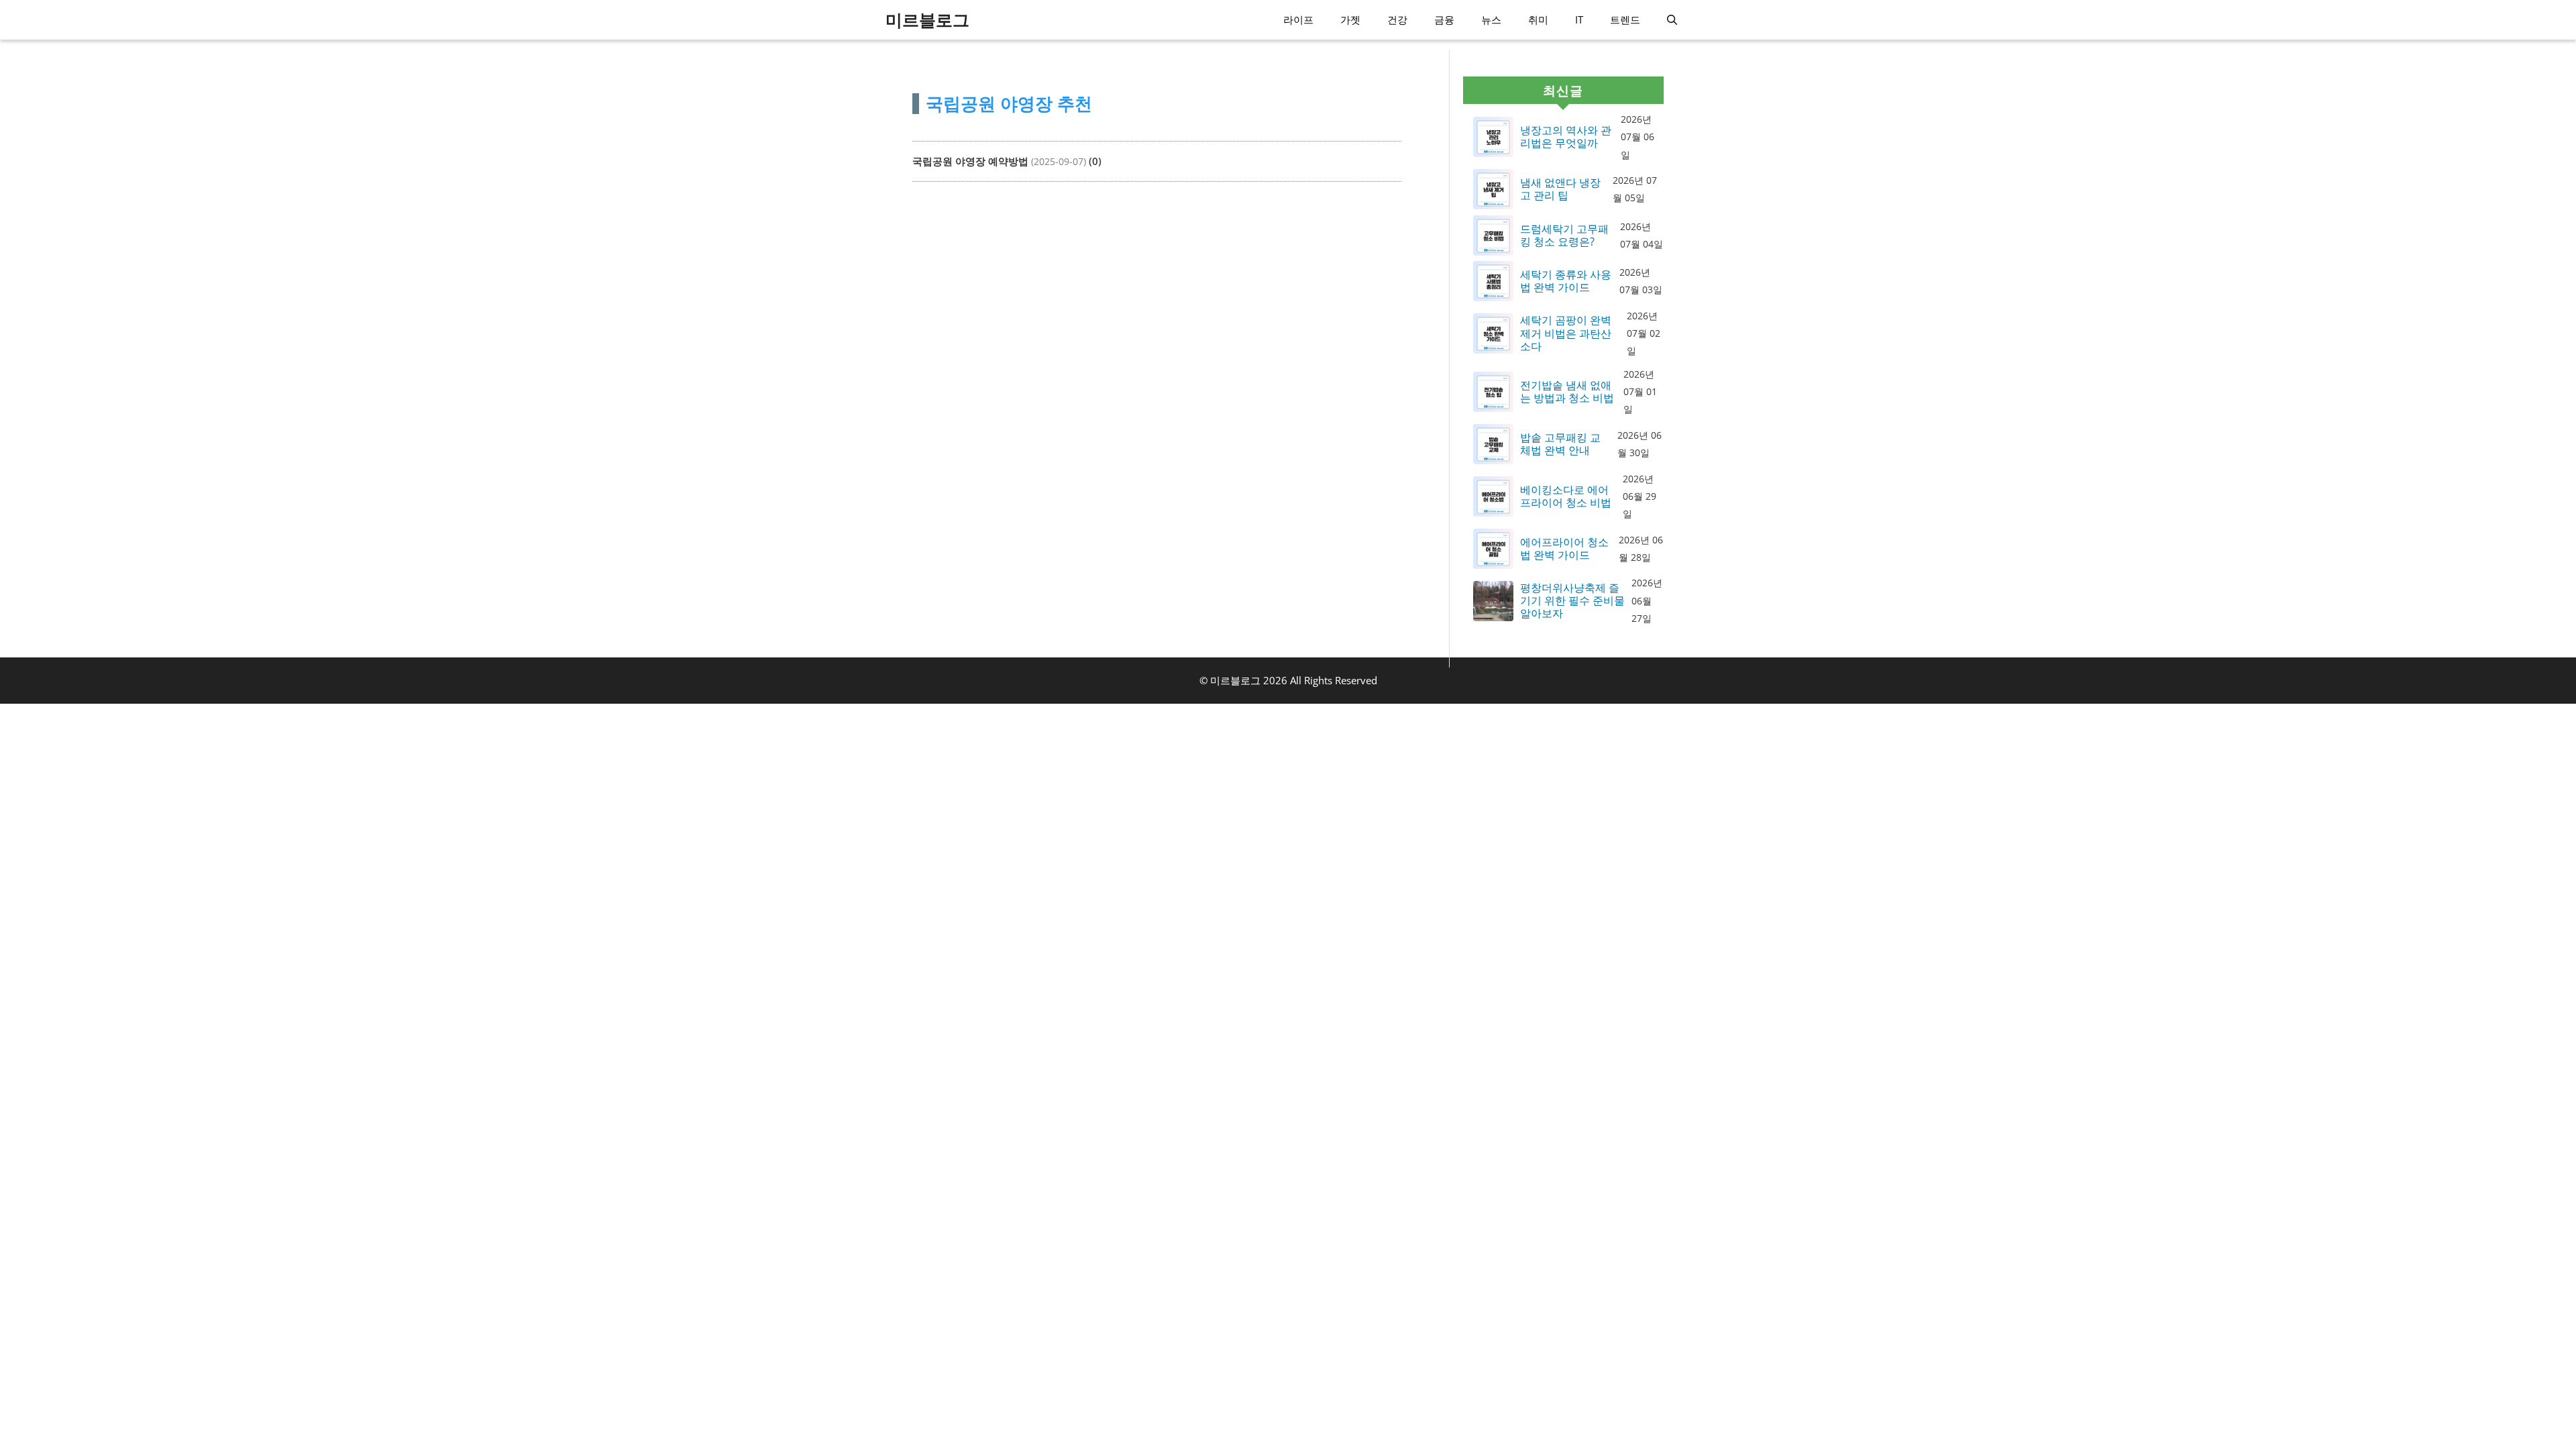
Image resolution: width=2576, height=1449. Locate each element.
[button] (1672, 20)
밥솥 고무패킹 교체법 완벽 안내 (1560, 444)
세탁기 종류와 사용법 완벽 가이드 (1566, 281)
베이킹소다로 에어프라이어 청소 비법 (1566, 496)
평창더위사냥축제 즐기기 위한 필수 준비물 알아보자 (1572, 601)
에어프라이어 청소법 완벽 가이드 (1564, 549)
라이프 (1298, 19)
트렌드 (1625, 19)
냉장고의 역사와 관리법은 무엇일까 (1566, 137)
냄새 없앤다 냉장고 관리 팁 (1560, 189)
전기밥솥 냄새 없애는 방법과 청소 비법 (1567, 392)
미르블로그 (927, 19)
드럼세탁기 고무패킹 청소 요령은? (1564, 235)
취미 (1538, 19)
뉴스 (1491, 19)
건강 (1397, 19)
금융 (1444, 19)
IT (1579, 19)
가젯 (1350, 19)
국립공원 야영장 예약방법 (970, 161)
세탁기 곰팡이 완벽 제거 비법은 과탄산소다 (1566, 333)
